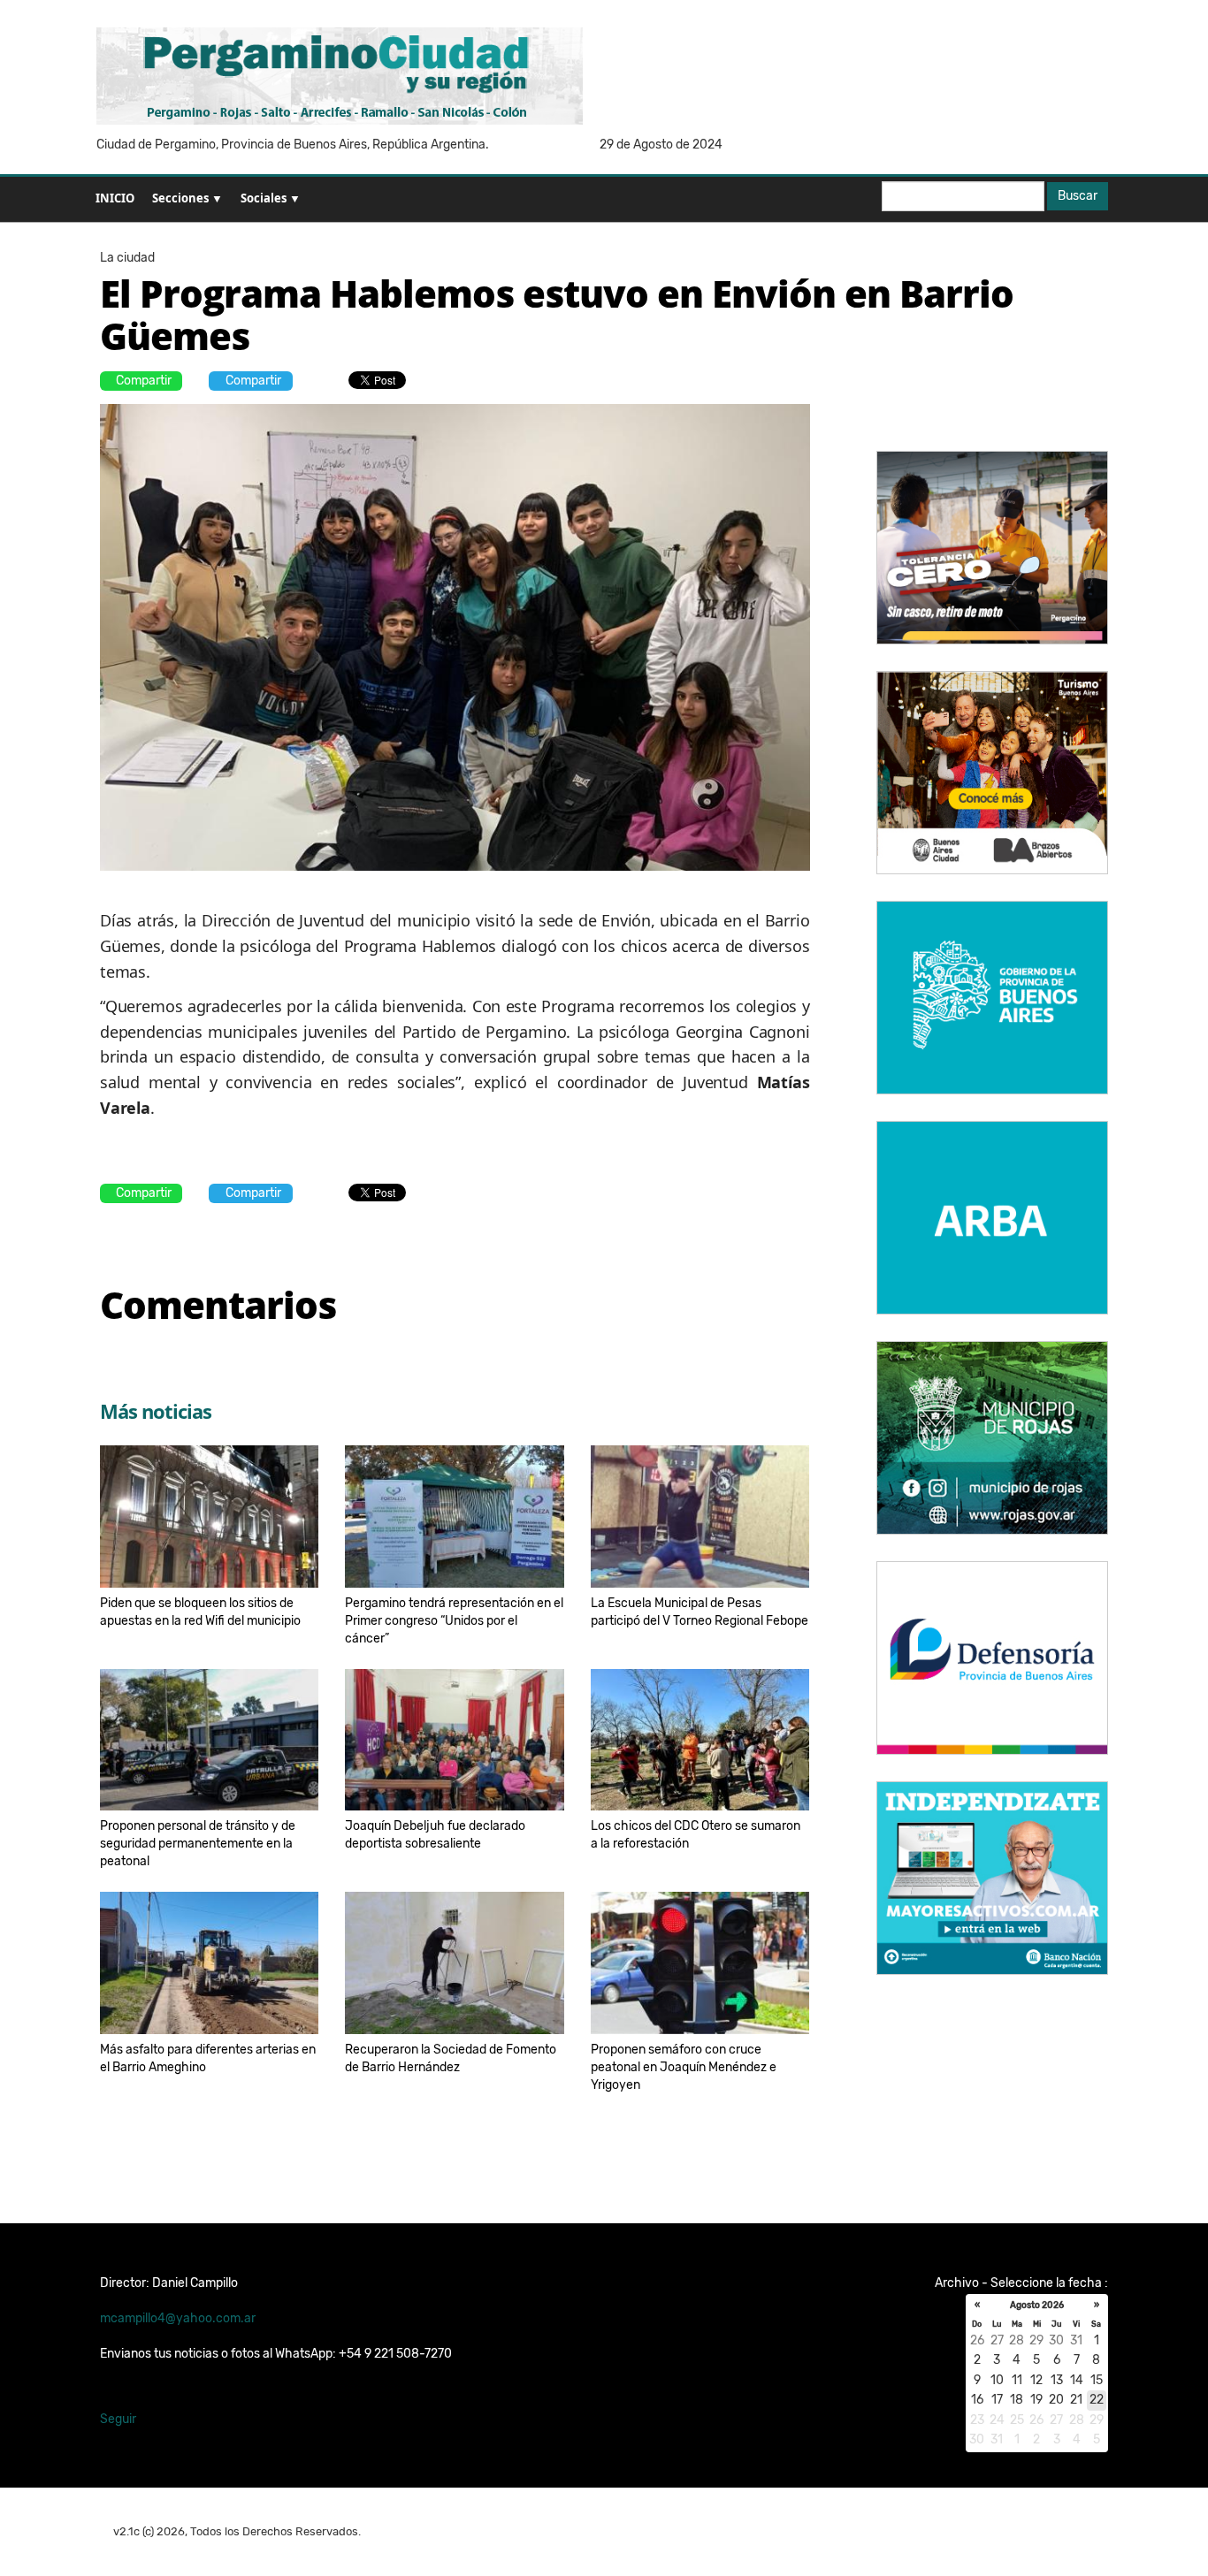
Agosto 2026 (1037, 2305)
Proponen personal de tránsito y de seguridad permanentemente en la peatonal (198, 1844)
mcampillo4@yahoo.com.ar (178, 2318)
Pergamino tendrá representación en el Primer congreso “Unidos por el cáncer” (454, 1621)
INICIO (115, 198)
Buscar (1078, 196)
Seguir (118, 2419)
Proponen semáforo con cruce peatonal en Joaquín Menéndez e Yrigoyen (684, 2067)
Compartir (144, 381)
